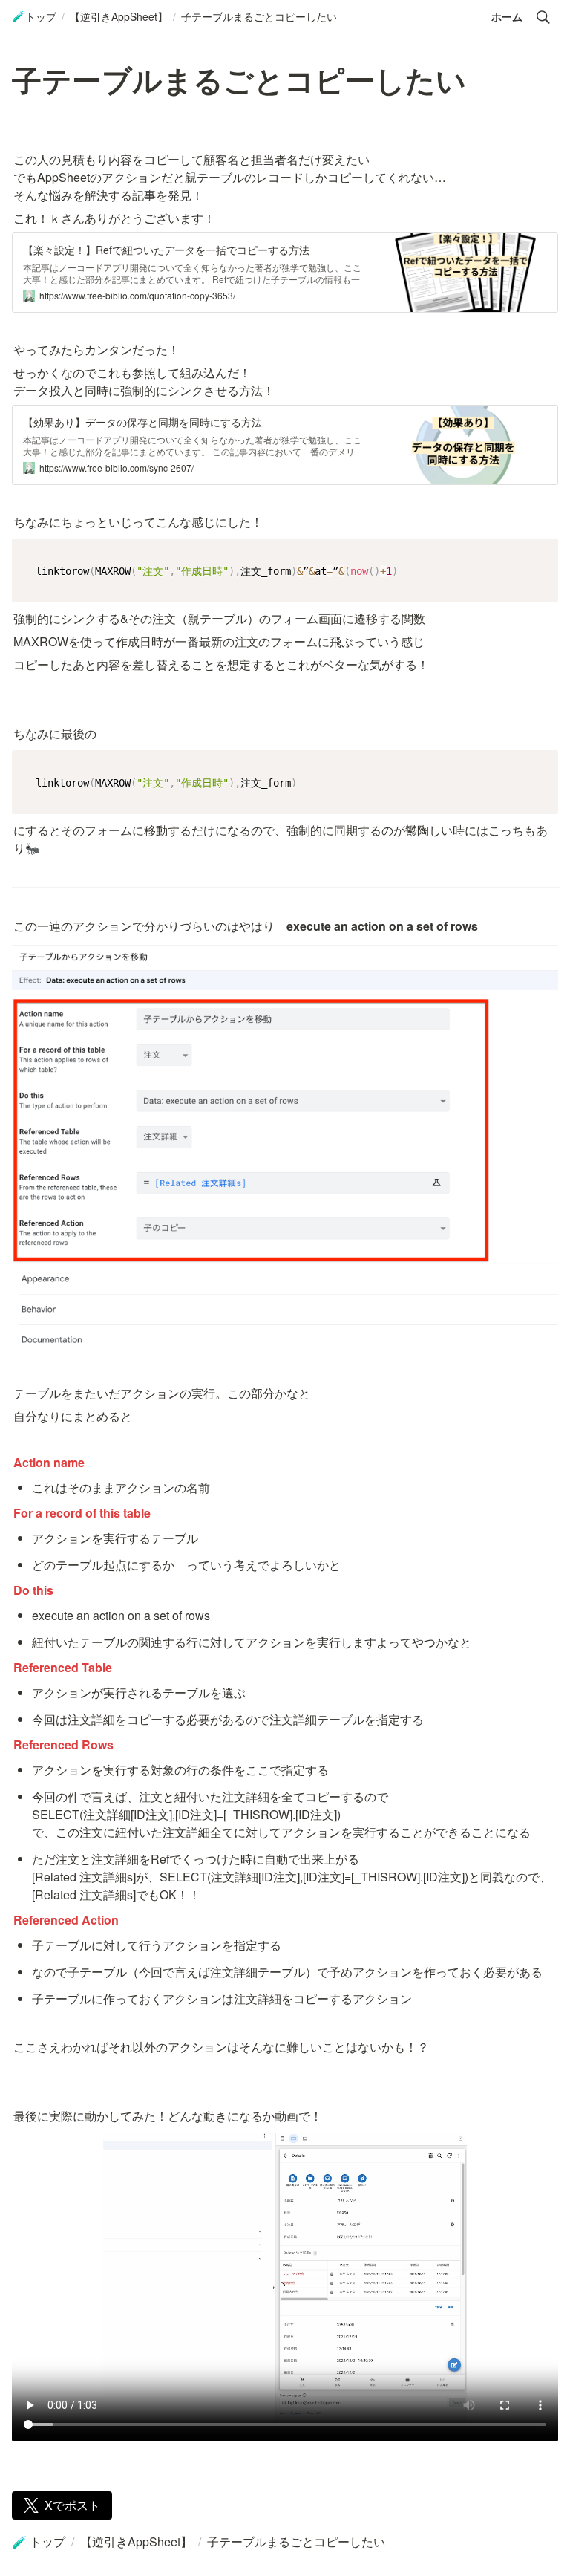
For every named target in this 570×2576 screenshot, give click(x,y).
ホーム (507, 16)
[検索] (543, 17)
